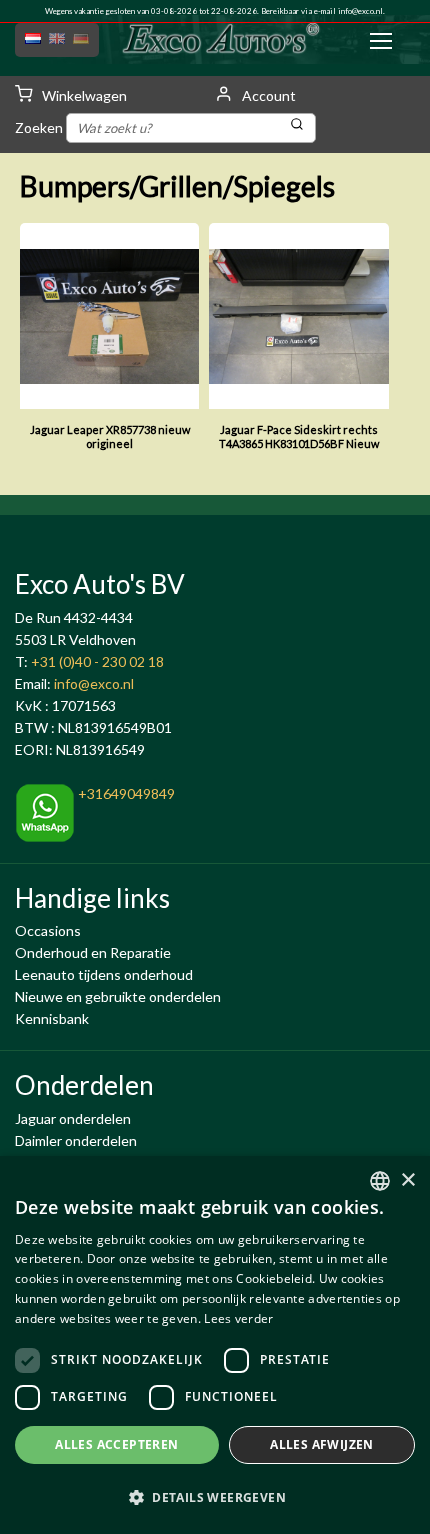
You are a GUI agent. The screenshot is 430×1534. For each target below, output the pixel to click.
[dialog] (215, 1345)
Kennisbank (52, 1018)
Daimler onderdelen (76, 1140)
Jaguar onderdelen (73, 1118)
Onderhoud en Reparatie (93, 952)
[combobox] (380, 1181)
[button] (215, 1498)
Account (267, 95)
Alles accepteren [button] (116, 1444)
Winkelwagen (83, 95)
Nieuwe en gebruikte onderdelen (118, 996)
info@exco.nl (360, 11)
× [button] (407, 1180)
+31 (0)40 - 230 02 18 (97, 661)
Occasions (48, 930)
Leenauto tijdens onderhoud (104, 974)
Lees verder (238, 1318)
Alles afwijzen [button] (322, 1444)
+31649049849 (125, 793)
